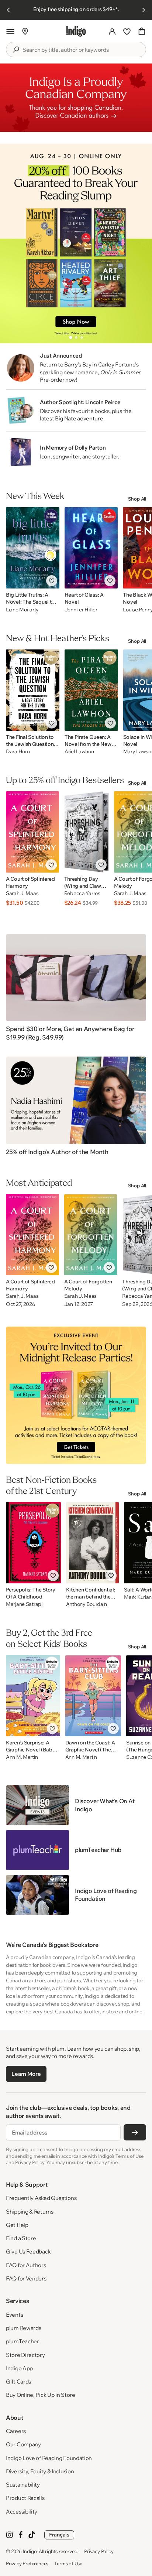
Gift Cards (18, 2381)
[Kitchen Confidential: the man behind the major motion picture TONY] (93, 1543)
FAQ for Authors (26, 2265)
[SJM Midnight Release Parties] (76, 1395)
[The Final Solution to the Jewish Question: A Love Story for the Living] (33, 690)
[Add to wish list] (52, 581)
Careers (16, 2431)
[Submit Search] (16, 50)
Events (14, 2315)
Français (59, 2535)
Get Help (17, 2225)
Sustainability (23, 2485)
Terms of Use (68, 2563)
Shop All (137, 499)
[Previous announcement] (8, 10)
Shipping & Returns (30, 2212)
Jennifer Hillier (81, 610)
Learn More (26, 2074)
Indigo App (19, 2368)
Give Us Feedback (28, 2251)
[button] (10, 31)
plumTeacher (23, 2341)
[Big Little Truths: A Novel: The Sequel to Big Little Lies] (33, 548)
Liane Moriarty (22, 610)
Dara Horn (18, 752)
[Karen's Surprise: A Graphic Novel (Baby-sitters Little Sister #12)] (33, 1696)
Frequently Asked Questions (41, 2198)
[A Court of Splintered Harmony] (32, 832)
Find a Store (21, 2238)
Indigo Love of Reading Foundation (49, 2458)
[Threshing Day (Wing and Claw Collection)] (87, 832)
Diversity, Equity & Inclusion (40, 2471)
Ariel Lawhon (79, 752)
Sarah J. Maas (22, 893)
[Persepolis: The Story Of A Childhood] (33, 1543)
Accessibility (22, 2512)
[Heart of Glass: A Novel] (91, 548)
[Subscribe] (135, 2132)
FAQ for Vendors (26, 2278)
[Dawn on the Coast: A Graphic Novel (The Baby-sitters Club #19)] (93, 1696)
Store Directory (25, 2355)
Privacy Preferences (27, 2563)
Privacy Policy (99, 2551)
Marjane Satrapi (24, 1604)
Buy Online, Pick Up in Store (41, 2395)
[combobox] (81, 50)
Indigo (30, 2551)
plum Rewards (23, 2328)
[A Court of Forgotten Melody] (91, 1235)
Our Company (23, 2444)
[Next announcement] (144, 10)
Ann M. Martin (22, 1757)
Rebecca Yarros (82, 893)
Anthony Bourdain (87, 1604)
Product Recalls (25, 2498)
